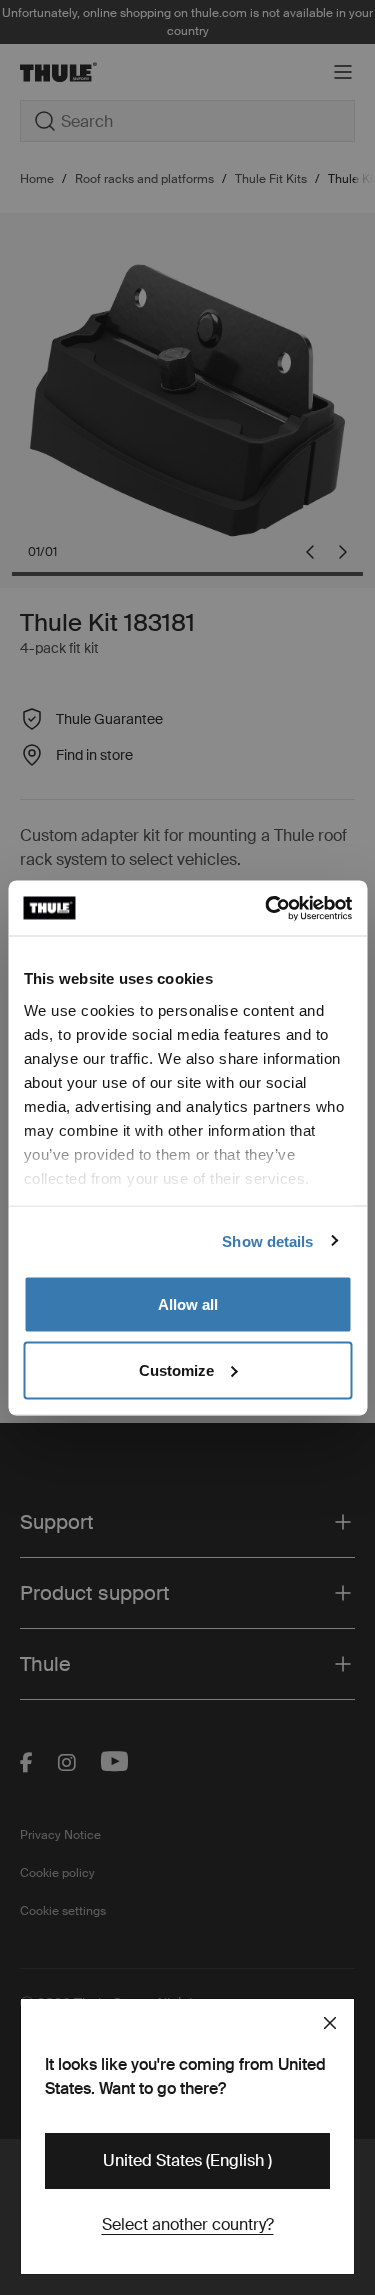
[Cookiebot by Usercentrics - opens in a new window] (267, 908)
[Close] (330, 2023)
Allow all (188, 1304)
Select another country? (188, 2224)
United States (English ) (187, 2160)
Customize (176, 1369)
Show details (267, 1240)
